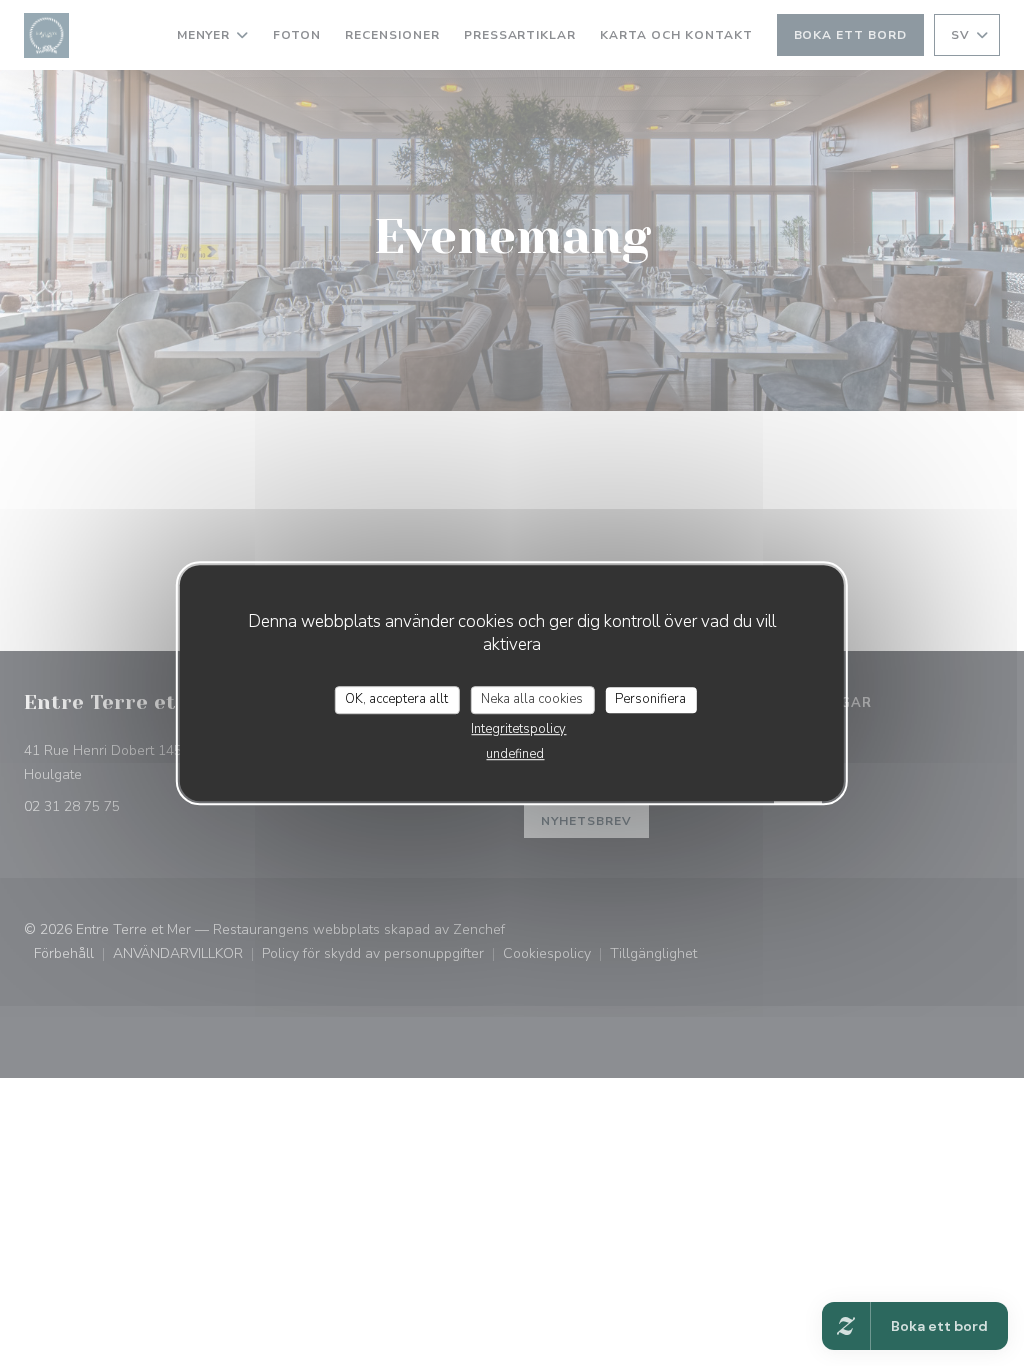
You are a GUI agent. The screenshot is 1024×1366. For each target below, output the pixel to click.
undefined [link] (515, 754)
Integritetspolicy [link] (518, 729)
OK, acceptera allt (396, 699)
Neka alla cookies (532, 699)
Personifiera (650, 699)
